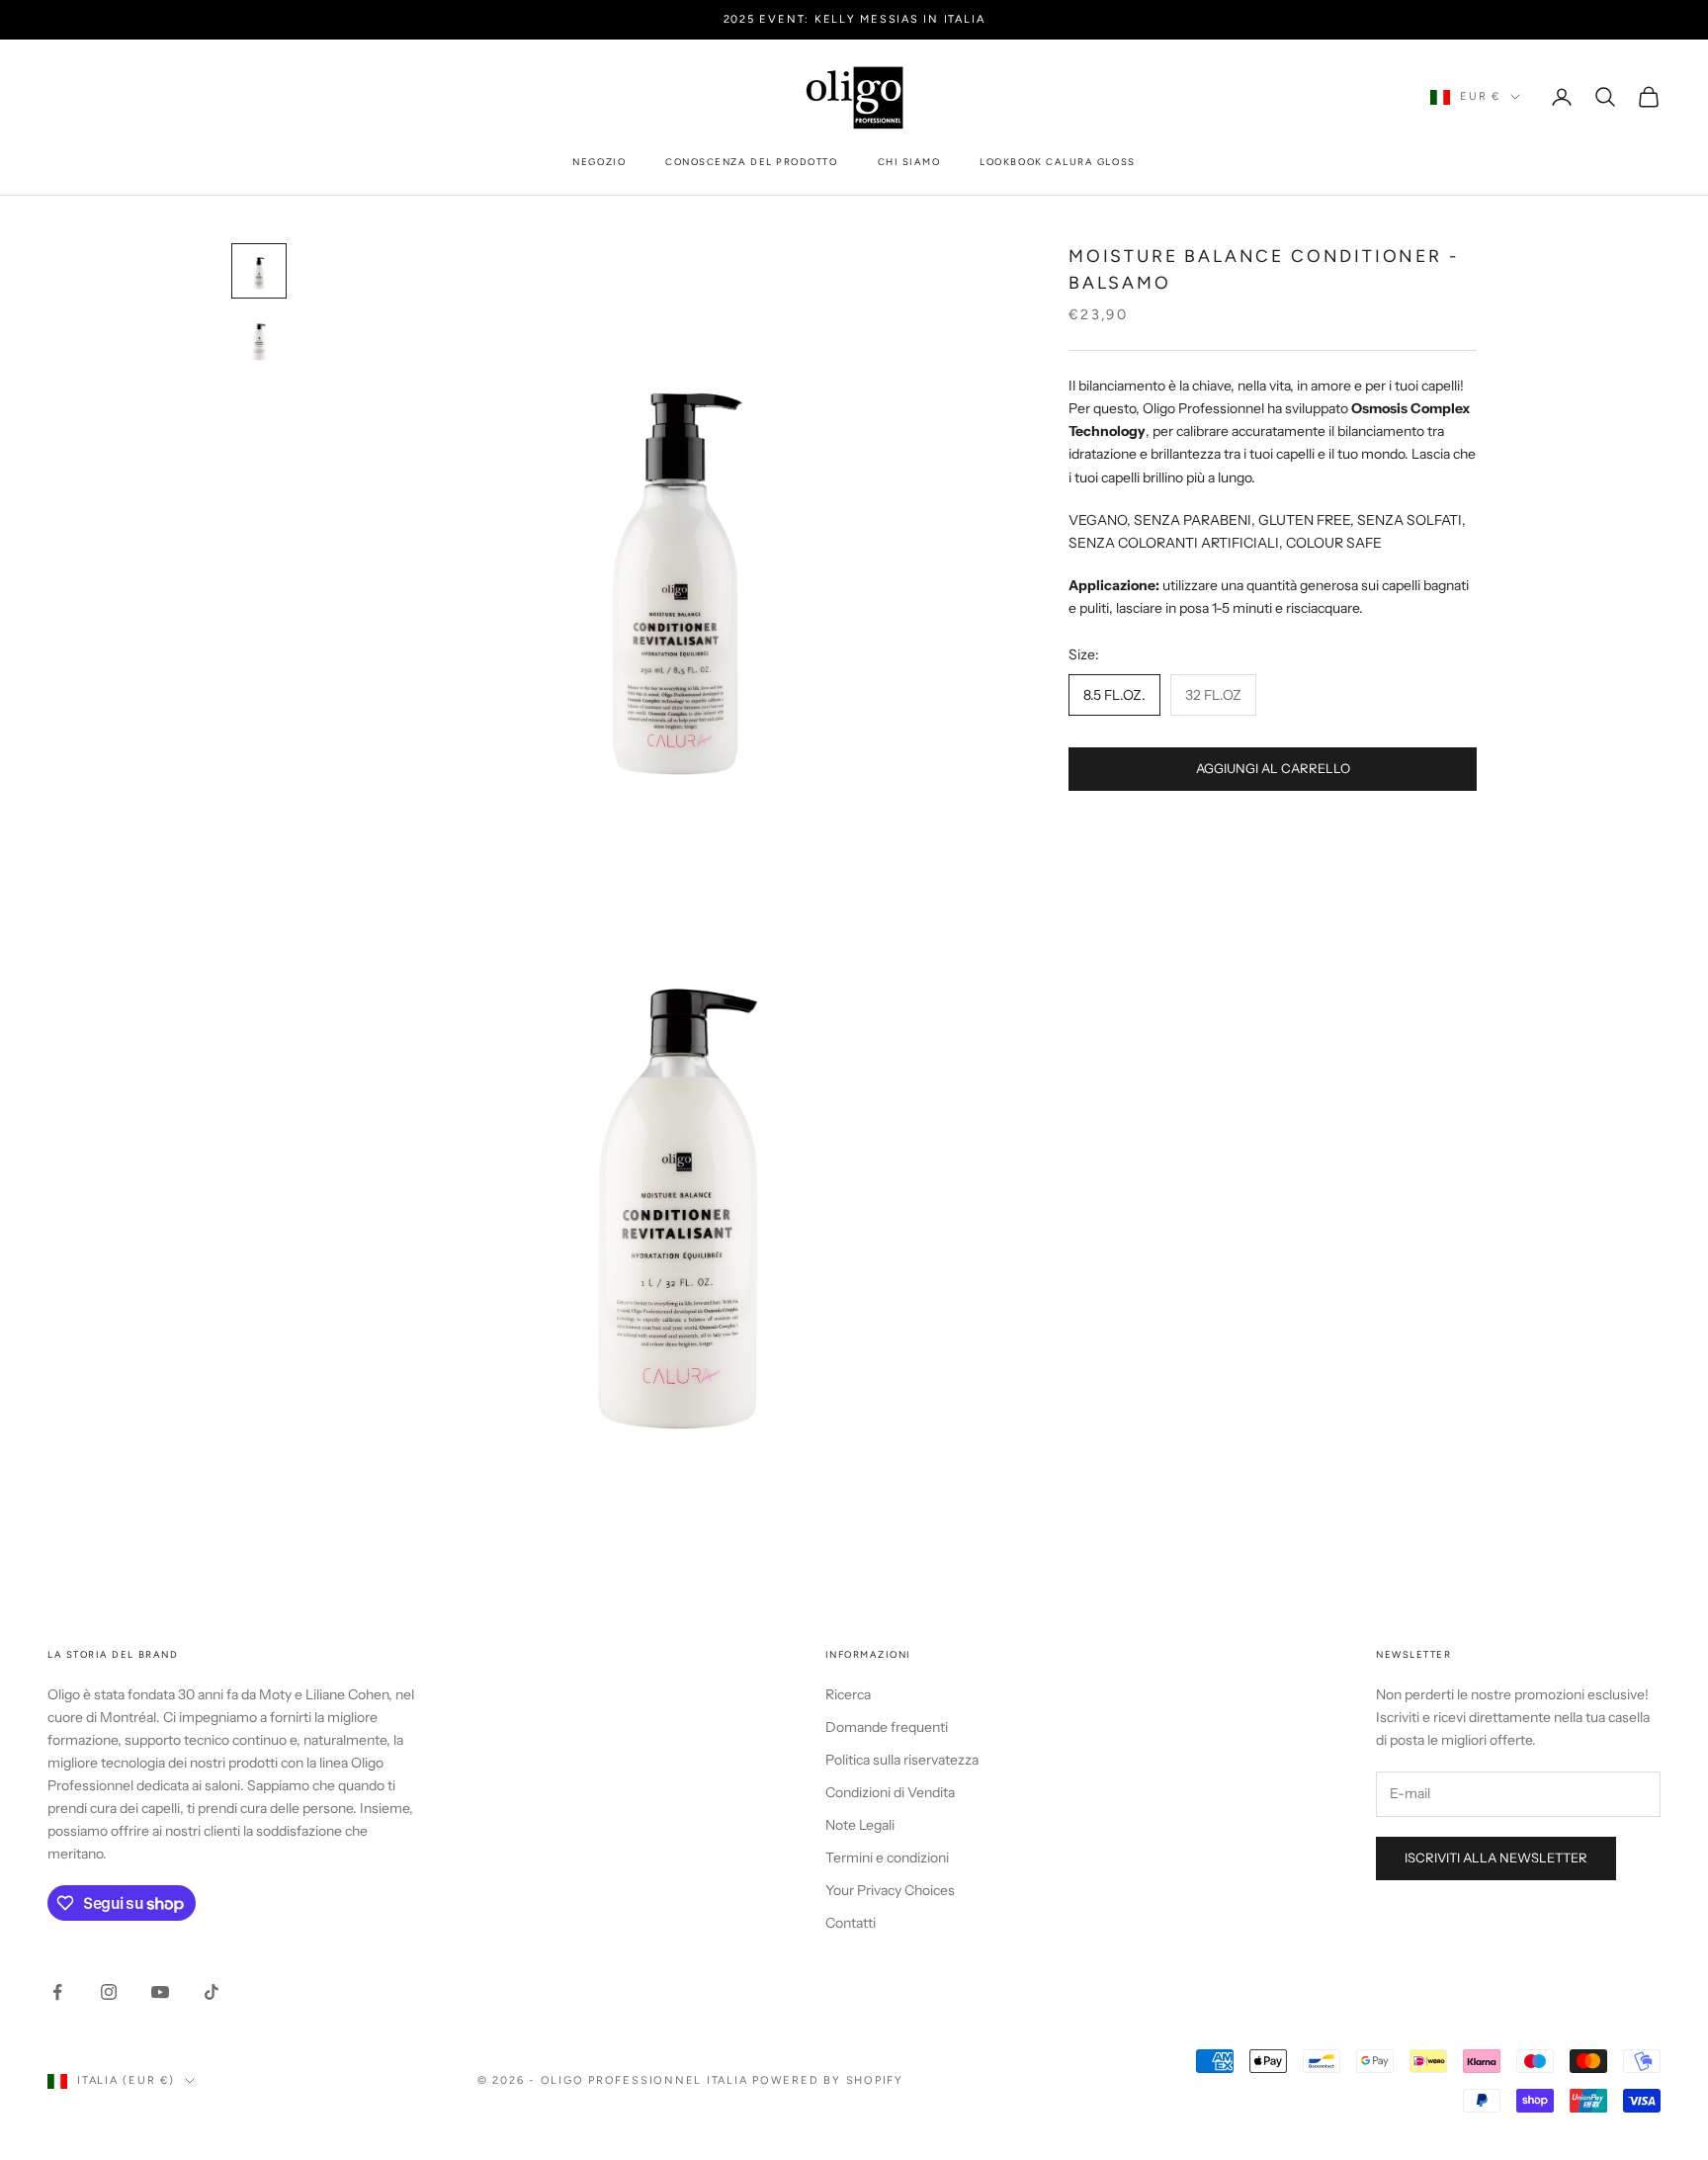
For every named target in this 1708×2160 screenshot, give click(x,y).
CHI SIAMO (909, 162)
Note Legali (860, 1825)
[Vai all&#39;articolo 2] (259, 342)
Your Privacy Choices (890, 1890)
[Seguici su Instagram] (109, 1992)
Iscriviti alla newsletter (1496, 1858)
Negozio (599, 162)
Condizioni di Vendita (890, 1792)
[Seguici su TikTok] (212, 1992)
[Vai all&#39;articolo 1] (259, 271)
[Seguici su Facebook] (57, 1992)
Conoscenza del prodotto (751, 162)
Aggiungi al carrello (1273, 768)
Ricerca (848, 1694)
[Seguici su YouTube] (160, 1992)
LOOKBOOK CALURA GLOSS (1057, 162)
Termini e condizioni (887, 1858)
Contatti (851, 1923)
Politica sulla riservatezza (902, 1760)
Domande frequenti (887, 1727)
